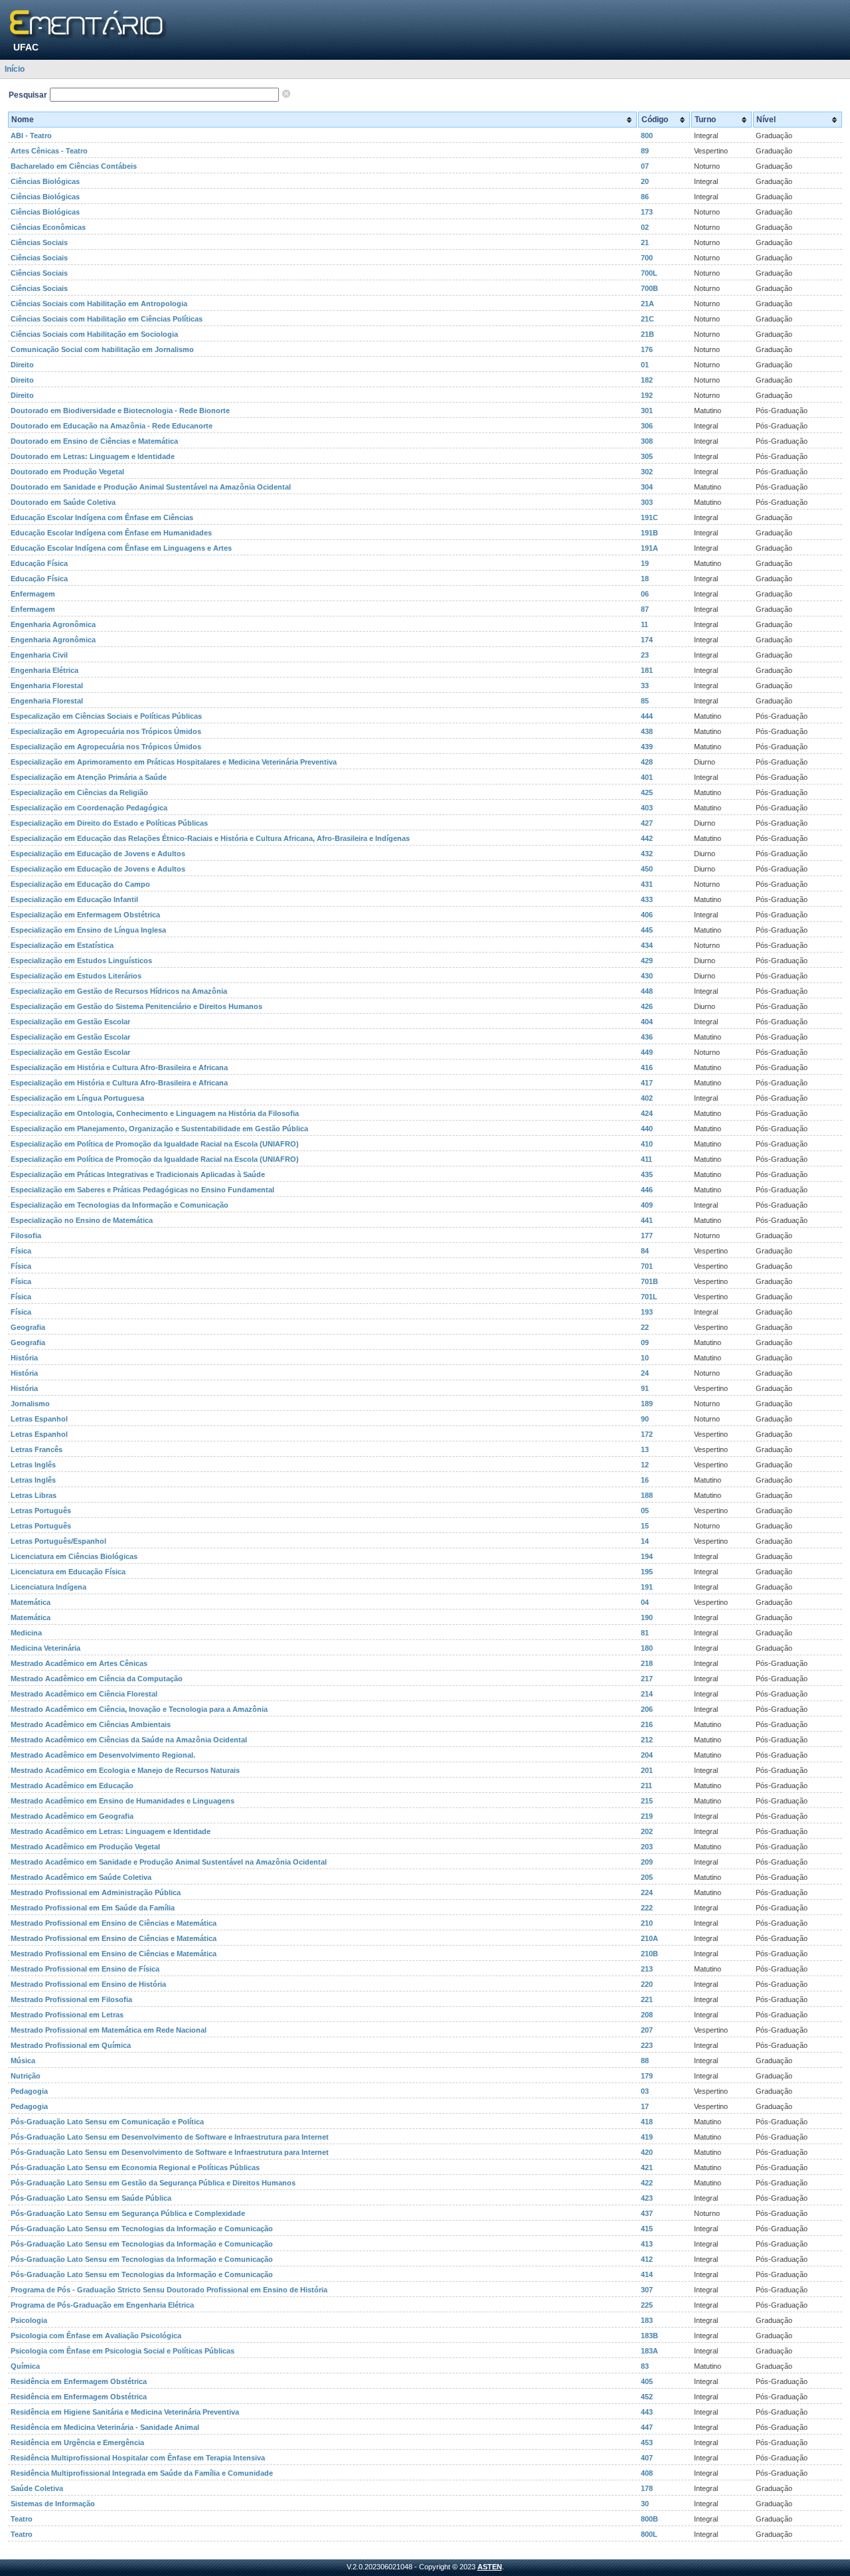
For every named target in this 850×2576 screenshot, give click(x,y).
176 (647, 349)
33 (645, 686)
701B (649, 1281)
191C (649, 517)
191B (649, 533)
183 (647, 2320)
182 (647, 380)
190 (647, 1617)
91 (645, 1388)
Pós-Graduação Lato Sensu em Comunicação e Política (107, 2122)
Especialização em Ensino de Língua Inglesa (88, 930)
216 (647, 1724)
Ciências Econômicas (48, 227)
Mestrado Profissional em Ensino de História (88, 1984)
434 (647, 945)
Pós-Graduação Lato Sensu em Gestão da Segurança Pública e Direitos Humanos (153, 2183)
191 (647, 1587)
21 (645, 242)
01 (645, 365)
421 (647, 2167)
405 (647, 2381)
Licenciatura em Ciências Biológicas (74, 1556)
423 (647, 2198)
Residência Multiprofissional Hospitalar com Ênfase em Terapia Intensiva (138, 2458)
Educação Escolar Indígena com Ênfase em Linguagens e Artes (121, 548)
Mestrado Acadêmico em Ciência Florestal (84, 1694)
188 (647, 1495)
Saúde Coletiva (37, 2488)
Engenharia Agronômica (53, 624)
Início (15, 69)
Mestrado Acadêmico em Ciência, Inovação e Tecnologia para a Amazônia (139, 1709)
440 (647, 1129)
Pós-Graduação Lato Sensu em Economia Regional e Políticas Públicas (135, 2167)
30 (645, 2504)
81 (645, 1633)
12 (645, 1465)
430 (647, 976)
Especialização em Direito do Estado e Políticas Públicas (109, 823)
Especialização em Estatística (62, 945)
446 (647, 1190)
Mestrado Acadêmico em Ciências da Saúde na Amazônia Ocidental (129, 1740)
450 (647, 869)
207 (647, 2030)
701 (647, 1266)
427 (647, 823)
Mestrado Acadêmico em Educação (72, 1786)
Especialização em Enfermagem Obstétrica (85, 915)
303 (647, 502)
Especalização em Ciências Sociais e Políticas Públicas (106, 716)
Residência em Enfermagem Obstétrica (79, 2381)
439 (647, 747)
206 (647, 1709)
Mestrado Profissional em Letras (67, 2015)
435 (647, 1174)
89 (645, 151)
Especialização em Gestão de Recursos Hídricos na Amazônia (119, 991)
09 (645, 1342)
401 (647, 777)
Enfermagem (33, 594)
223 (647, 2045)
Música (23, 2061)
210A (649, 1938)
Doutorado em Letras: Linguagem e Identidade (93, 456)
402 (647, 1098)
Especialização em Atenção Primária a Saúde (89, 777)
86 (645, 197)
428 (647, 762)
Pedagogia (29, 2091)
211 (646, 1786)
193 (647, 1312)
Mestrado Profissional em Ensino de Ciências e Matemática (114, 1923)
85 (645, 701)
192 (647, 395)
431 (647, 884)
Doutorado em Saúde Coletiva (63, 502)
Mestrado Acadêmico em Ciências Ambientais (91, 1724)
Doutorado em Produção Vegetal (67, 472)
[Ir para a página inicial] (89, 25)
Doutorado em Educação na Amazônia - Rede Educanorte (112, 426)
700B (649, 288)
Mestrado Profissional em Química (71, 2045)
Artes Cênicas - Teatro (49, 151)
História (24, 1358)
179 (647, 2076)
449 (647, 1052)
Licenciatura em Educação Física (68, 1572)
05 (645, 1511)
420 (647, 2152)
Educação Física (39, 563)
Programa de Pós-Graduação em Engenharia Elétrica (102, 2305)
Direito (22, 365)
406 (647, 915)
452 (647, 2397)
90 (645, 1419)
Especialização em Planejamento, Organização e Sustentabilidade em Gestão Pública (159, 1129)
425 (647, 792)
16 (645, 1480)
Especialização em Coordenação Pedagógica (89, 808)
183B (649, 2336)
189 (647, 1404)
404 (647, 1022)
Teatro (22, 2519)
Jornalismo (30, 1404)
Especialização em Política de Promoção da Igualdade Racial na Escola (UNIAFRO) (155, 1144)
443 (647, 2412)
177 (647, 1236)
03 (645, 2091)
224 (647, 1892)
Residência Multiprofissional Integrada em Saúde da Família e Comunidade (142, 2473)
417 (647, 1083)
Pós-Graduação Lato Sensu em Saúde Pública (91, 2198)
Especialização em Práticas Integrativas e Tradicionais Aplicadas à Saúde (138, 1174)
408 (647, 2473)
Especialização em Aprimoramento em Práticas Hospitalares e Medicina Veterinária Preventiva (174, 762)
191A (649, 548)
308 (647, 441)
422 (647, 2183)
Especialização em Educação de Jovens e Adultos (98, 854)
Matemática (31, 1602)
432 (647, 854)
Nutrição (26, 2076)
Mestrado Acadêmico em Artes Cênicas (79, 1663)
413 (647, 2244)
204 (647, 1755)
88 (645, 2061)
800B (649, 2519)
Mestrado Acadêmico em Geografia (72, 1816)
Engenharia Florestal (47, 686)
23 (645, 655)
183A (649, 2351)
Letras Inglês (33, 1465)
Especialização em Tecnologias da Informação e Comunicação (120, 1205)
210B (649, 1954)
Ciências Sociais (39, 242)
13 (645, 1449)
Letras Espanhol (39, 1419)
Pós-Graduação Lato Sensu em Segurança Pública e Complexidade (128, 2213)
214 (647, 1694)
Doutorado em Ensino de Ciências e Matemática (94, 441)
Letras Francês (37, 1449)
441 (647, 1220)
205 (647, 1877)
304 (647, 487)
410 (647, 1144)
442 (647, 838)
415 (647, 2229)
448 (647, 991)
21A (647, 304)
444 (647, 716)
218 (647, 1663)
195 (647, 1572)
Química (25, 2366)
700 (647, 258)
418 (647, 2122)
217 (647, 1679)
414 (647, 2274)
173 (647, 212)
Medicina (26, 1633)
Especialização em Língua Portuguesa (77, 1098)
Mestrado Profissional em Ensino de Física (85, 1969)
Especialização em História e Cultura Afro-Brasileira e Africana (119, 1067)
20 (645, 181)
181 (647, 670)
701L (649, 1297)
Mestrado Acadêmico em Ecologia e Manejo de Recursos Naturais (125, 1770)
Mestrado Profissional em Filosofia (71, 1999)
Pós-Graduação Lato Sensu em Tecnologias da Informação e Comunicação (142, 2229)
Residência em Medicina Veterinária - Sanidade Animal (105, 2427)
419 (647, 2137)
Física (21, 1251)
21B (647, 334)
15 (645, 1526)
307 (647, 2290)
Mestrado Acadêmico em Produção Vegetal (85, 1847)
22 (645, 1327)
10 (645, 1358)
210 (647, 1923)
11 (644, 624)
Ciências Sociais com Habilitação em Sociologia (94, 334)
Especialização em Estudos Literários (76, 976)
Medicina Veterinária (45, 1648)
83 (645, 2366)
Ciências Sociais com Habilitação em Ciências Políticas (107, 319)
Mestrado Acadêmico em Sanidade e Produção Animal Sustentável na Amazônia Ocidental (169, 1862)
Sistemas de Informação (53, 2504)
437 (647, 2213)
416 (647, 1067)
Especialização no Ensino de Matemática (82, 1220)
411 (646, 1159)
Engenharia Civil (39, 655)
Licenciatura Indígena (48, 1587)
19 (645, 563)
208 (647, 2015)
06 (645, 594)
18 (645, 579)
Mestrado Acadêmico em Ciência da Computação (97, 1679)
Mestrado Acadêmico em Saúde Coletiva (81, 1877)
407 (647, 2458)
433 (647, 899)
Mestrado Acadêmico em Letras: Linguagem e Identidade (111, 1831)
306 (647, 426)
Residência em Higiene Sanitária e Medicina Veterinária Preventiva (125, 2412)
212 (647, 1740)
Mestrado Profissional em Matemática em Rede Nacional (109, 2030)
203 (647, 1847)
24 (645, 1373)
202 (647, 1831)
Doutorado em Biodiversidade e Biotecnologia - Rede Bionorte (120, 411)
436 (647, 1037)
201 (647, 1770)
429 (647, 961)
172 (647, 1434)
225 (647, 2305)
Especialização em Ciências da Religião (79, 792)
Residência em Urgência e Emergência (77, 2442)
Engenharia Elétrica (44, 670)
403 (647, 808)
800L (649, 2534)
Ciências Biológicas (45, 181)
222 (647, 1908)
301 (647, 411)
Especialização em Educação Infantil (74, 899)
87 (645, 609)
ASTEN (490, 2567)
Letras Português (41, 1511)
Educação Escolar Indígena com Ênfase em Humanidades (111, 533)
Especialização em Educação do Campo (80, 884)
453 (647, 2442)
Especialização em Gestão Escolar (70, 1022)
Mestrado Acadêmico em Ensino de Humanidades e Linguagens (123, 1801)
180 (647, 1648)
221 (647, 1999)
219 (647, 1816)
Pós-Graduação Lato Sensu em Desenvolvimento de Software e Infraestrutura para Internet (170, 2137)
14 (645, 1541)
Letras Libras (34, 1495)
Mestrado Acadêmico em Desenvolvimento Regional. (103, 1755)
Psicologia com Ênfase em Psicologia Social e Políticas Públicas (123, 2351)
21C (647, 319)
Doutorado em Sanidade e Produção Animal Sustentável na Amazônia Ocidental (151, 487)
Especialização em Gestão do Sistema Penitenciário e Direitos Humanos (136, 1006)
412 (647, 2259)
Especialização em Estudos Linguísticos (81, 961)
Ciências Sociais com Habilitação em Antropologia (99, 304)
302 (647, 472)
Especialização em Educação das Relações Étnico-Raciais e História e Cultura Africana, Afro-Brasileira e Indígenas (210, 838)
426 (647, 1006)
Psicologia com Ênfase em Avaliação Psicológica (96, 2336)
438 (647, 731)
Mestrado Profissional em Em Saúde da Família (93, 1908)
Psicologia (29, 2320)
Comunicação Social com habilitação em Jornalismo (102, 349)
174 (647, 640)
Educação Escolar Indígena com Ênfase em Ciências (102, 517)
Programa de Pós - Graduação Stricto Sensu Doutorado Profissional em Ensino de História (169, 2290)
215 (647, 1801)
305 (647, 456)
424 (647, 1113)
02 (645, 227)
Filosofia (26, 1236)
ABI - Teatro (31, 136)
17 (645, 2106)
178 (647, 2488)
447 (647, 2427)
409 (647, 1205)
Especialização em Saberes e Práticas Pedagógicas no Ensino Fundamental (142, 1190)
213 (647, 1969)
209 (647, 1862)
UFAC (26, 47)
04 (645, 1602)
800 (647, 136)
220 (647, 1984)
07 (645, 166)
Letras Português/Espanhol (58, 1541)
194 (647, 1556)
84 (645, 1251)
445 (647, 930)
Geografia (28, 1327)
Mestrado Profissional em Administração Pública (96, 1892)
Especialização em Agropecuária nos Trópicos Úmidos (106, 731)
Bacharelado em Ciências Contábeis (74, 166)
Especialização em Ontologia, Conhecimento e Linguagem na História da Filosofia (155, 1113)
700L (649, 273)
